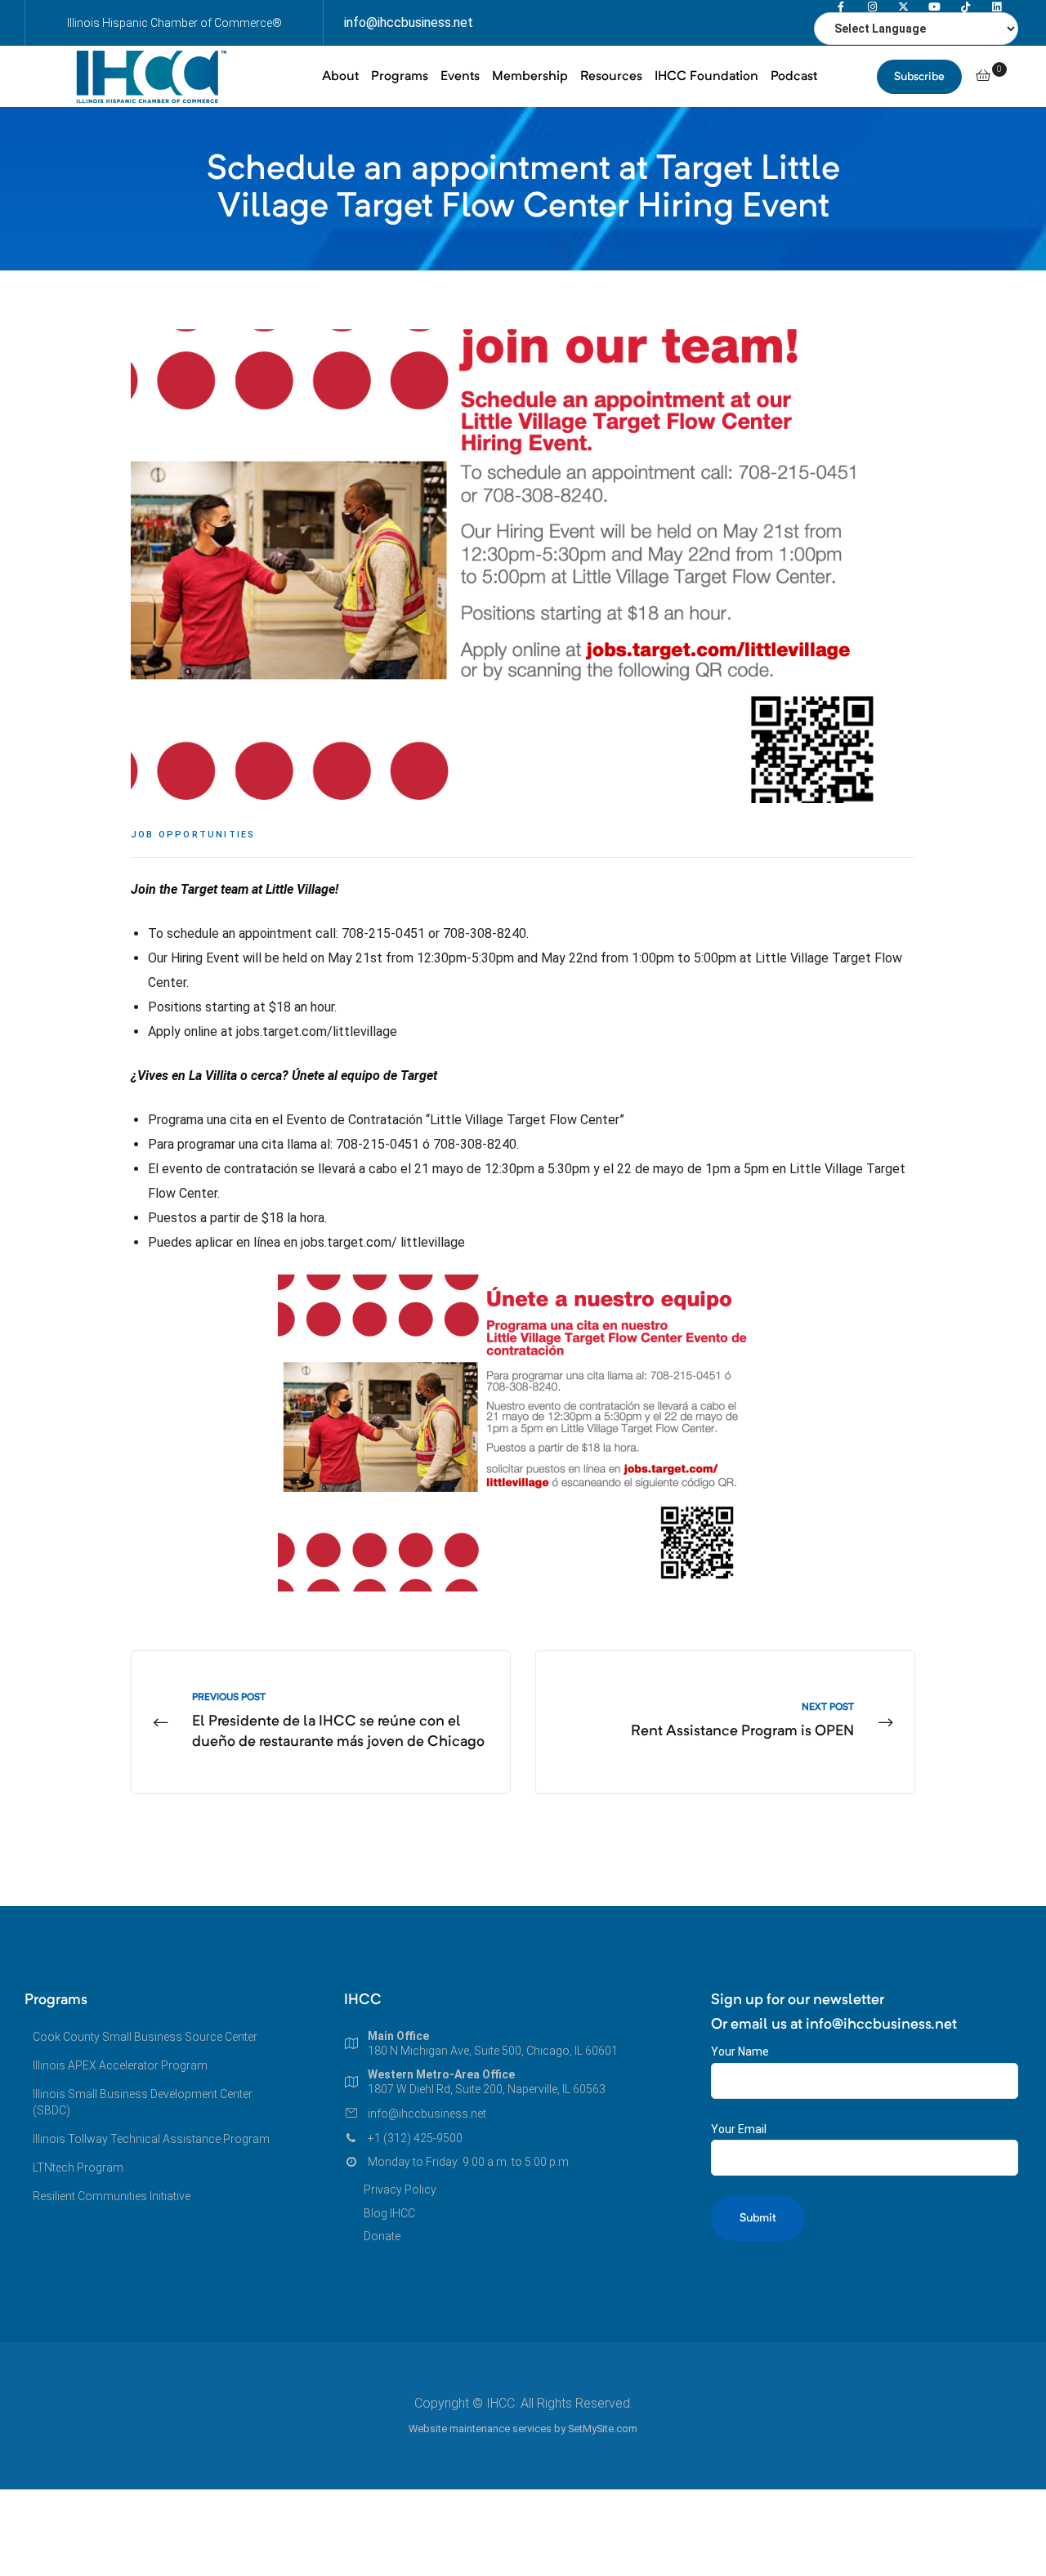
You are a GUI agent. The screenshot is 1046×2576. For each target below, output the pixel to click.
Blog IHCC (389, 2213)
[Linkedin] (997, 7)
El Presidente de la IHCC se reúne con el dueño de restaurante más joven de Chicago (321, 1723)
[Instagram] (872, 7)
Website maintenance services (480, 2429)
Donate (382, 2236)
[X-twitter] (903, 7)
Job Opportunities (193, 835)
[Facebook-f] (841, 7)
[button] (919, 77)
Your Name (740, 2051)
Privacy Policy (400, 2190)
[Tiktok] (966, 7)
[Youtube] (934, 7)
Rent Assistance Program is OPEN (725, 1723)
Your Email (739, 2129)
